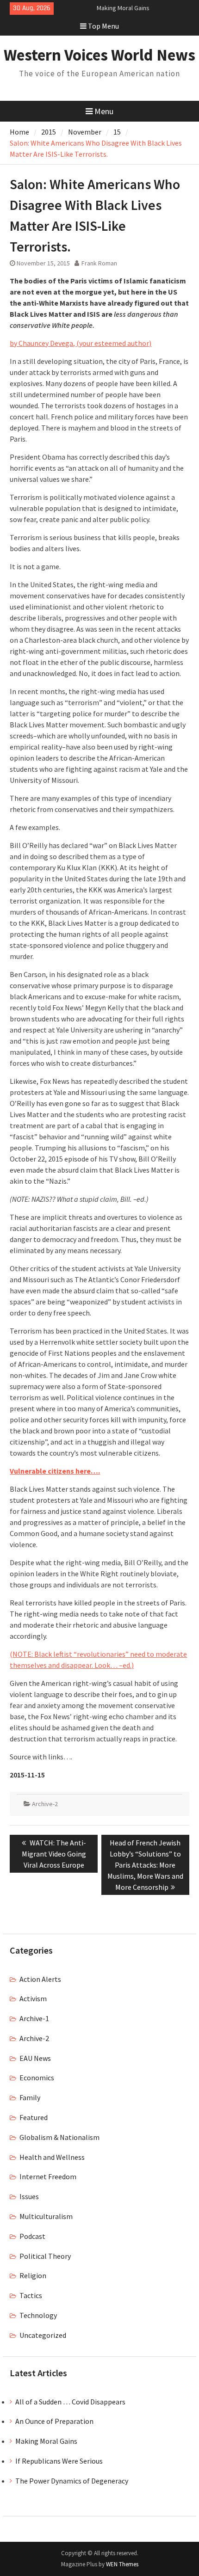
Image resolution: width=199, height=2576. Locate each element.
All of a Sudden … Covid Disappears (70, 2402)
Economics (37, 2078)
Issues (29, 2196)
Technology (38, 2315)
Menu (104, 111)
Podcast (32, 2236)
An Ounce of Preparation (54, 2421)
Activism (33, 1998)
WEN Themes (122, 2564)
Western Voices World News (99, 55)
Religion (33, 2275)
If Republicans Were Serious (59, 2461)
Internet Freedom (48, 2176)
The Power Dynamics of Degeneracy (72, 2481)
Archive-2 (45, 1804)
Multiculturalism (46, 2216)
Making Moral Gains (46, 2441)
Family (30, 2097)
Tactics (31, 2295)
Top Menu (103, 26)
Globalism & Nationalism (59, 2137)
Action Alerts (40, 1979)
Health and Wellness (52, 2157)
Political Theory (45, 2256)
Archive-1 (34, 2018)
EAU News (35, 2058)
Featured (34, 2117)
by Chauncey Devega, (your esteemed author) (81, 343)
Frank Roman (99, 263)
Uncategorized (43, 2335)
